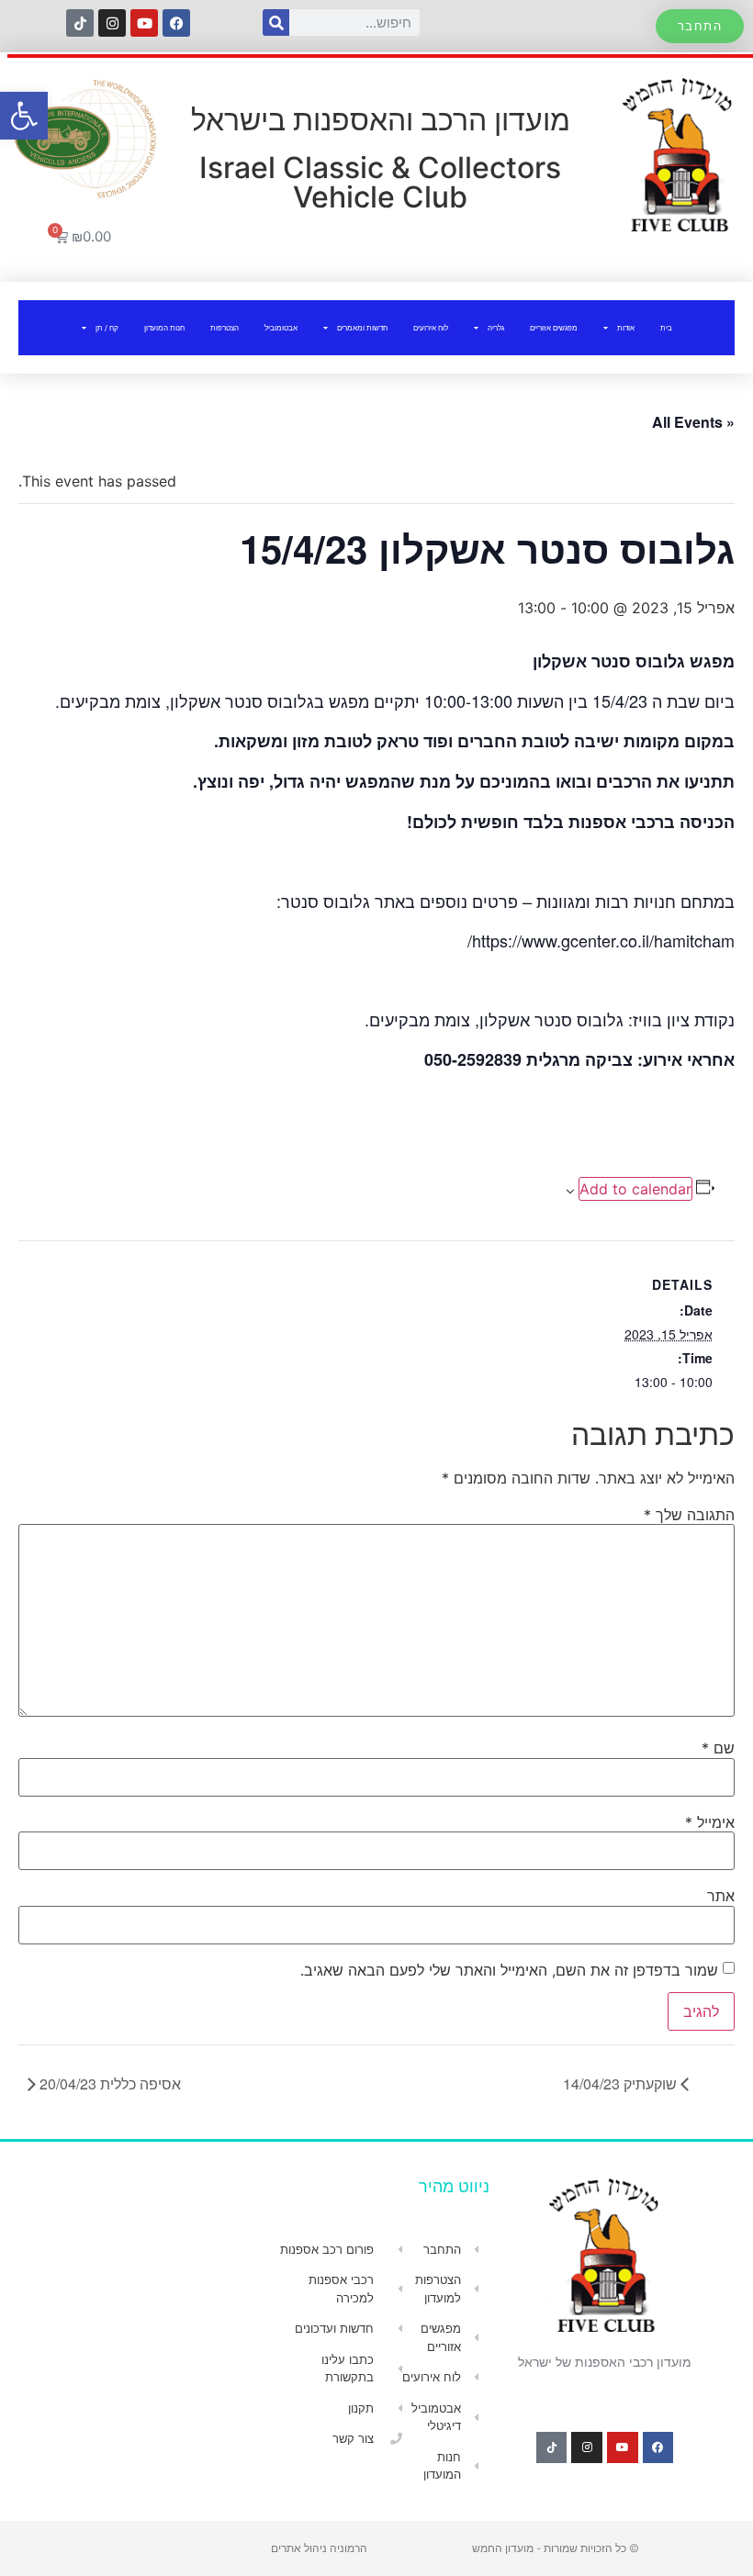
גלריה (496, 328)
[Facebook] (176, 23)
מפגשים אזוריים (554, 328)
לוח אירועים (431, 328)
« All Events (693, 422)
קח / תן (107, 328)
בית (666, 328)
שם (718, 1748)
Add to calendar (635, 1189)
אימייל (710, 1822)
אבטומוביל (281, 328)
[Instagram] (112, 23)
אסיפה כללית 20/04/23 (108, 2083)
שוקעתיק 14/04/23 (622, 2083)
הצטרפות (225, 328)
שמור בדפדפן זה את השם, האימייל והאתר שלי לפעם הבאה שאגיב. (509, 1970)
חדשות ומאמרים (362, 328)
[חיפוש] (276, 22)
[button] (24, 116)
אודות (626, 328)
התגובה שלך (689, 1515)
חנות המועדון (164, 328)
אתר (721, 1896)
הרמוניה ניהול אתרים (319, 2548)
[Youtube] (144, 23)
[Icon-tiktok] (80, 23)
